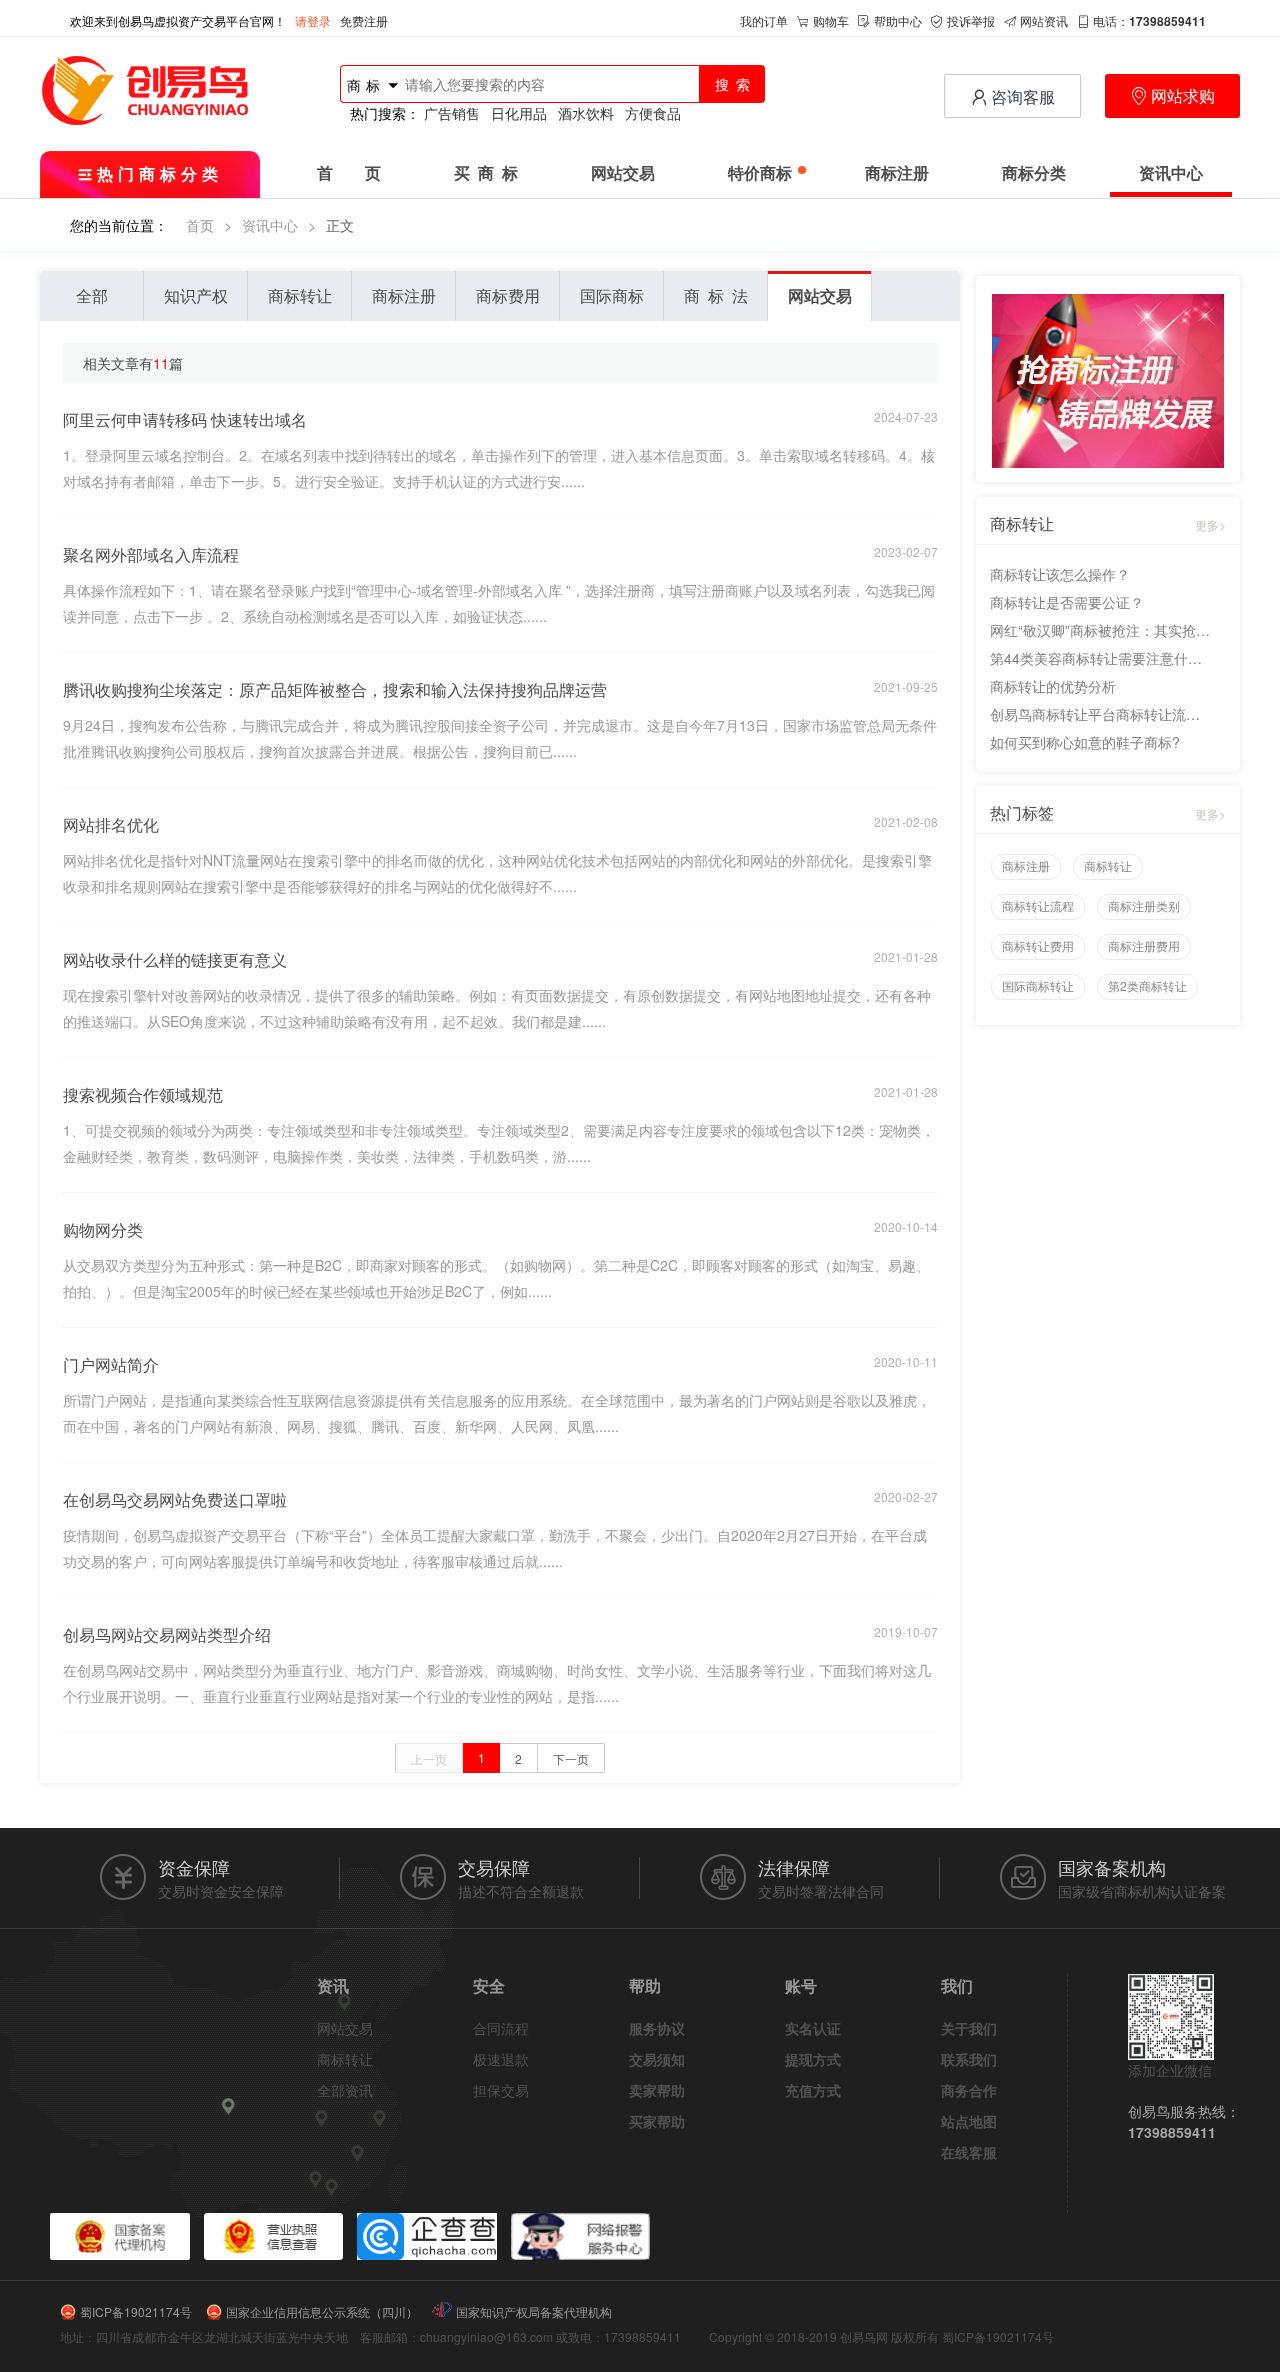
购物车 (831, 20)
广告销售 (452, 113)
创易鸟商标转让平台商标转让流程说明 (1100, 714)
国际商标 (612, 295)
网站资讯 (1044, 20)
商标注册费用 (1144, 945)
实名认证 (813, 2028)
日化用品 (519, 113)
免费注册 (364, 20)
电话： (1149, 20)
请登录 (313, 20)
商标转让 (300, 295)
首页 (200, 225)
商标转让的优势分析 (1053, 686)
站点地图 (969, 2121)
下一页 (571, 1758)
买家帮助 (657, 2121)
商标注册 (897, 173)
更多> (1210, 524)
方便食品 (653, 113)
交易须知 (657, 2059)
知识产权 (196, 295)
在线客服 (969, 2152)
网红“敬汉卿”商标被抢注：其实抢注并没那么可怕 (1100, 630)
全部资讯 (345, 2090)
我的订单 (764, 20)
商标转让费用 (1038, 945)
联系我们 (969, 2059)
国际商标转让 (1038, 985)
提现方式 (813, 2059)
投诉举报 (971, 20)
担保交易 (501, 2090)
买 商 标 (486, 173)
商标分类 (1034, 173)
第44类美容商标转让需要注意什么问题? (1100, 658)
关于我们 (969, 2028)
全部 (92, 295)
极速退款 (501, 2059)
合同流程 (501, 2028)
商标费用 (508, 295)
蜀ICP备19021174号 (136, 2311)
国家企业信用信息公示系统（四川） (322, 2311)
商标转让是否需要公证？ (1067, 602)
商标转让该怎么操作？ (1060, 574)
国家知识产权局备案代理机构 (534, 2311)
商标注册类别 (1144, 905)
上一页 (429, 1758)
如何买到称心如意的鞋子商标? (1085, 742)
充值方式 (813, 2090)
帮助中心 (898, 20)
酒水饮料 (586, 113)
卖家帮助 (657, 2090)
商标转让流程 (1038, 905)
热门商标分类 (160, 173)
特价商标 (760, 173)
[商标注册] (1108, 379)
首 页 (349, 173)
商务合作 (969, 2090)
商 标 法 (716, 295)
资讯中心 (1171, 173)
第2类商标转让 (1147, 985)
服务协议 (657, 2028)
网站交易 (623, 173)
